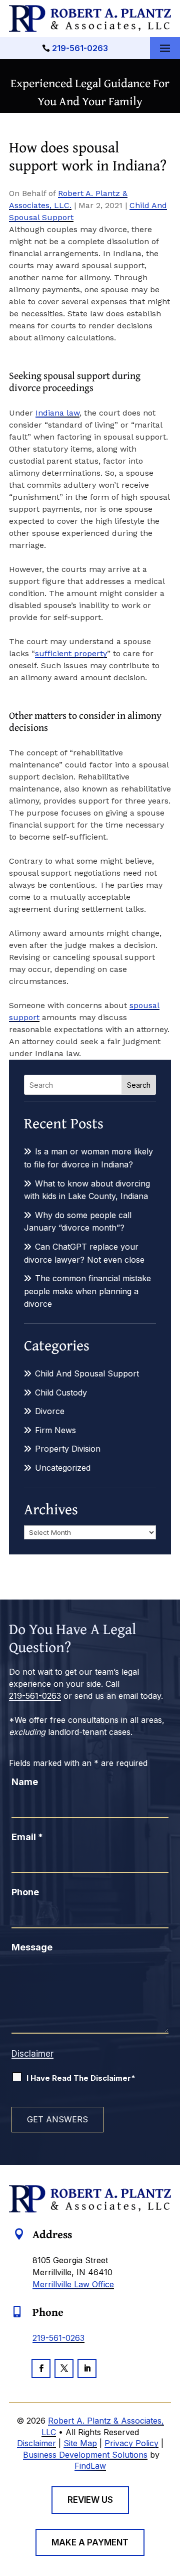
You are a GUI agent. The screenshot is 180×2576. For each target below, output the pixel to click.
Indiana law (57, 413)
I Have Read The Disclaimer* (81, 2078)
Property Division (68, 1449)
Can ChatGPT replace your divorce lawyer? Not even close (84, 1253)
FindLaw (90, 2466)
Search (139, 1085)
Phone (25, 1892)
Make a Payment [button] (90, 2542)
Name (25, 1782)
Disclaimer (32, 2054)
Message (32, 1947)
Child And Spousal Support (87, 1373)
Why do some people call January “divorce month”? (78, 1222)
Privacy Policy (131, 2443)
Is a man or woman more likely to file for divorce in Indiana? (88, 1158)
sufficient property (71, 653)
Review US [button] (90, 2500)
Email (27, 1837)
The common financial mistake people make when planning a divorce (87, 1291)
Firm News (55, 1430)
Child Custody (61, 1393)
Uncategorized (63, 1468)
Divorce (50, 1411)
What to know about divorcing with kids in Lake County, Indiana (87, 1190)
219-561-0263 (80, 48)
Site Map (80, 2443)
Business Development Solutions (85, 2455)
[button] (165, 49)
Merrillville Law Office (73, 2284)
